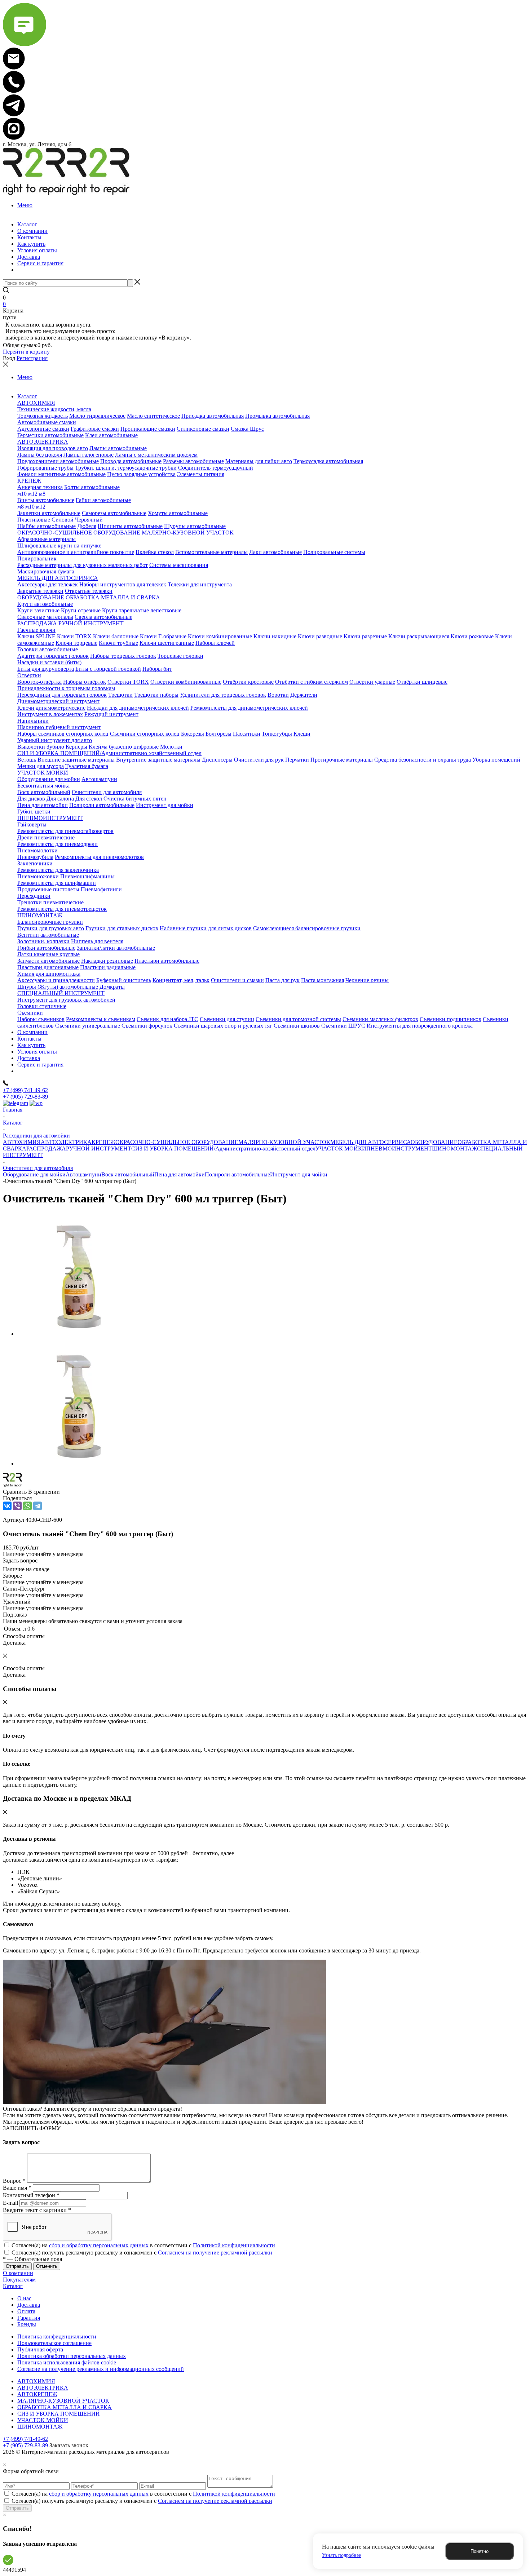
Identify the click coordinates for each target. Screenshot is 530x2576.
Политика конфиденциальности (57, 2336)
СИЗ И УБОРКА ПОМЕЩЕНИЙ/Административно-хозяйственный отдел (223, 1149)
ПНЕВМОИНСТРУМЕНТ (399, 1149)
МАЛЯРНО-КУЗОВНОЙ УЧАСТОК (284, 1142)
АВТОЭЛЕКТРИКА (66, 1142)
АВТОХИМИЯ (22, 1142)
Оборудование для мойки (34, 1174)
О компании (18, 2273)
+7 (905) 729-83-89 (25, 1097)
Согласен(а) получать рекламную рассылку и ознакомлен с (142, 2253)
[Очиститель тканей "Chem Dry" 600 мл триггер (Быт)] (79, 1334)
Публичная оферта (40, 2349)
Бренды (27, 2324)
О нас (24, 2298)
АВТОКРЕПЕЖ (37, 2394)
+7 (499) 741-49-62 (25, 1090)
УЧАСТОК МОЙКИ (341, 1149)
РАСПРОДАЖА (46, 1149)
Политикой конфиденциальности (234, 2245)
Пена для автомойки (180, 1174)
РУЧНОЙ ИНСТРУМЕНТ (99, 1149)
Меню (25, 205)
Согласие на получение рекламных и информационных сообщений (101, 2369)
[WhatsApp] (27, 1506)
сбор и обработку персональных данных (99, 2245)
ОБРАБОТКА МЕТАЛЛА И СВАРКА (65, 2407)
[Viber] (17, 1506)
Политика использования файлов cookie (67, 2362)
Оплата (26, 2311)
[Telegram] (37, 1506)
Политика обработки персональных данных (72, 2356)
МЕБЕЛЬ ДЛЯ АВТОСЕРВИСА (370, 1142)
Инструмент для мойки (299, 1174)
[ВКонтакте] (7, 1506)
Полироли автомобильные (237, 1174)
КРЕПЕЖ (103, 1142)
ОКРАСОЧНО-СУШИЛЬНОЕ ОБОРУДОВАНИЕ (177, 1142)
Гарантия (29, 2318)
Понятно (480, 2551)
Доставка (29, 2305)
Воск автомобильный (128, 1174)
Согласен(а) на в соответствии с (143, 2245)
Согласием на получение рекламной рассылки (215, 2253)
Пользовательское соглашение (54, 2343)
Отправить (17, 2508)
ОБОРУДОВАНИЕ (434, 1142)
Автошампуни (83, 1174)
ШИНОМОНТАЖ (454, 1149)
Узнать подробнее (341, 2555)
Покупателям (19, 2280)
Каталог (13, 2286)
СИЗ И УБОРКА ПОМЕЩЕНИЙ (59, 2414)
